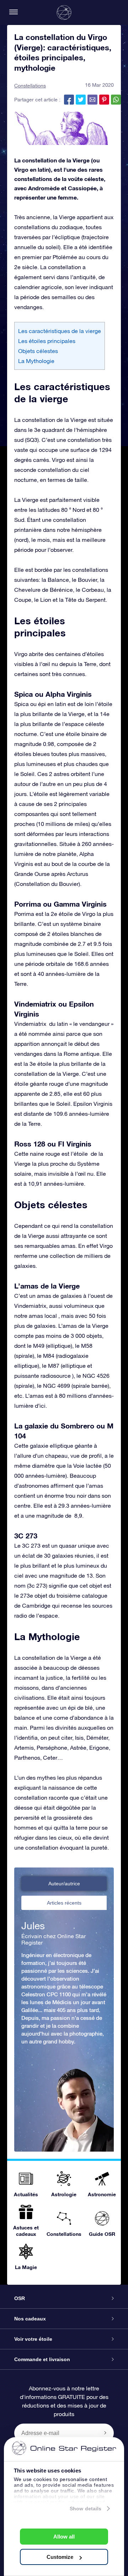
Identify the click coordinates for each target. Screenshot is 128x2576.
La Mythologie (36, 361)
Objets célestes (38, 351)
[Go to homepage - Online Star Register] (64, 12)
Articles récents (64, 1903)
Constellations (30, 86)
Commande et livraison (42, 2359)
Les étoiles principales (47, 341)
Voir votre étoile (33, 2339)
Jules (33, 1926)
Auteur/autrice (64, 1884)
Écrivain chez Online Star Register (54, 1939)
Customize (60, 2557)
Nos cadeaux (30, 2319)
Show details (86, 2509)
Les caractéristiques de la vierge (60, 331)
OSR (20, 2298)
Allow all (64, 2537)
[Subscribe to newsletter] (105, 2433)
